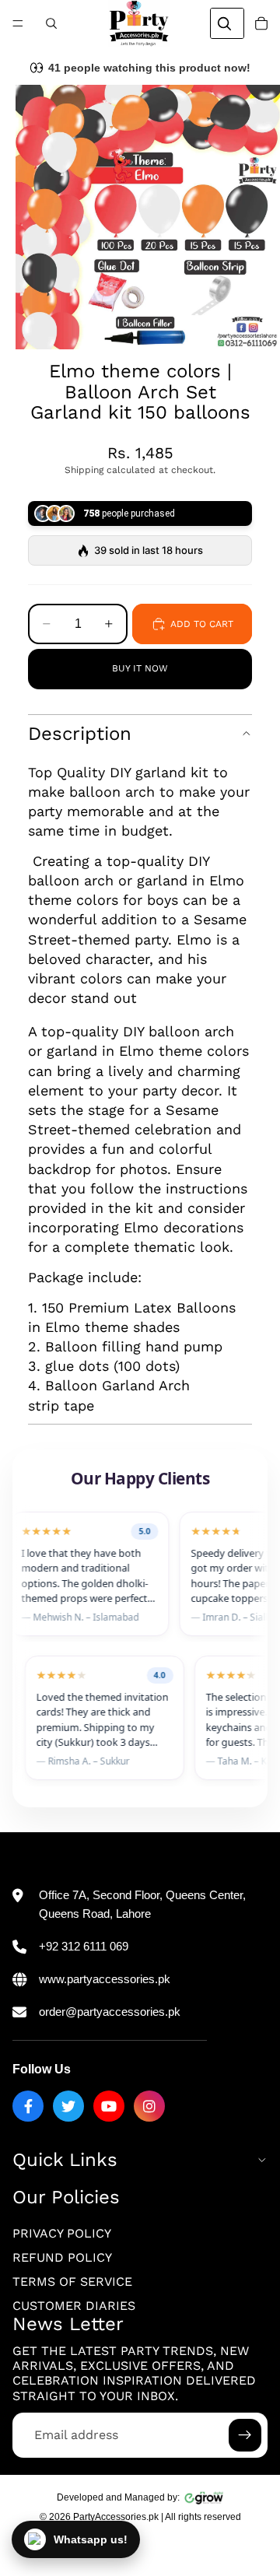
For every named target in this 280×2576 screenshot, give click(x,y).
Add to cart (202, 624)
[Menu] (18, 23)
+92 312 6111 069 (84, 1946)
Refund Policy (62, 2257)
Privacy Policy (62, 2233)
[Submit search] (224, 23)
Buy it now (140, 668)
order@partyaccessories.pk (110, 2012)
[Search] (51, 23)
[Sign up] (245, 2435)
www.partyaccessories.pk (105, 1979)
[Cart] (261, 23)
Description (80, 734)
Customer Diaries (74, 2306)
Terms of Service (72, 2282)
